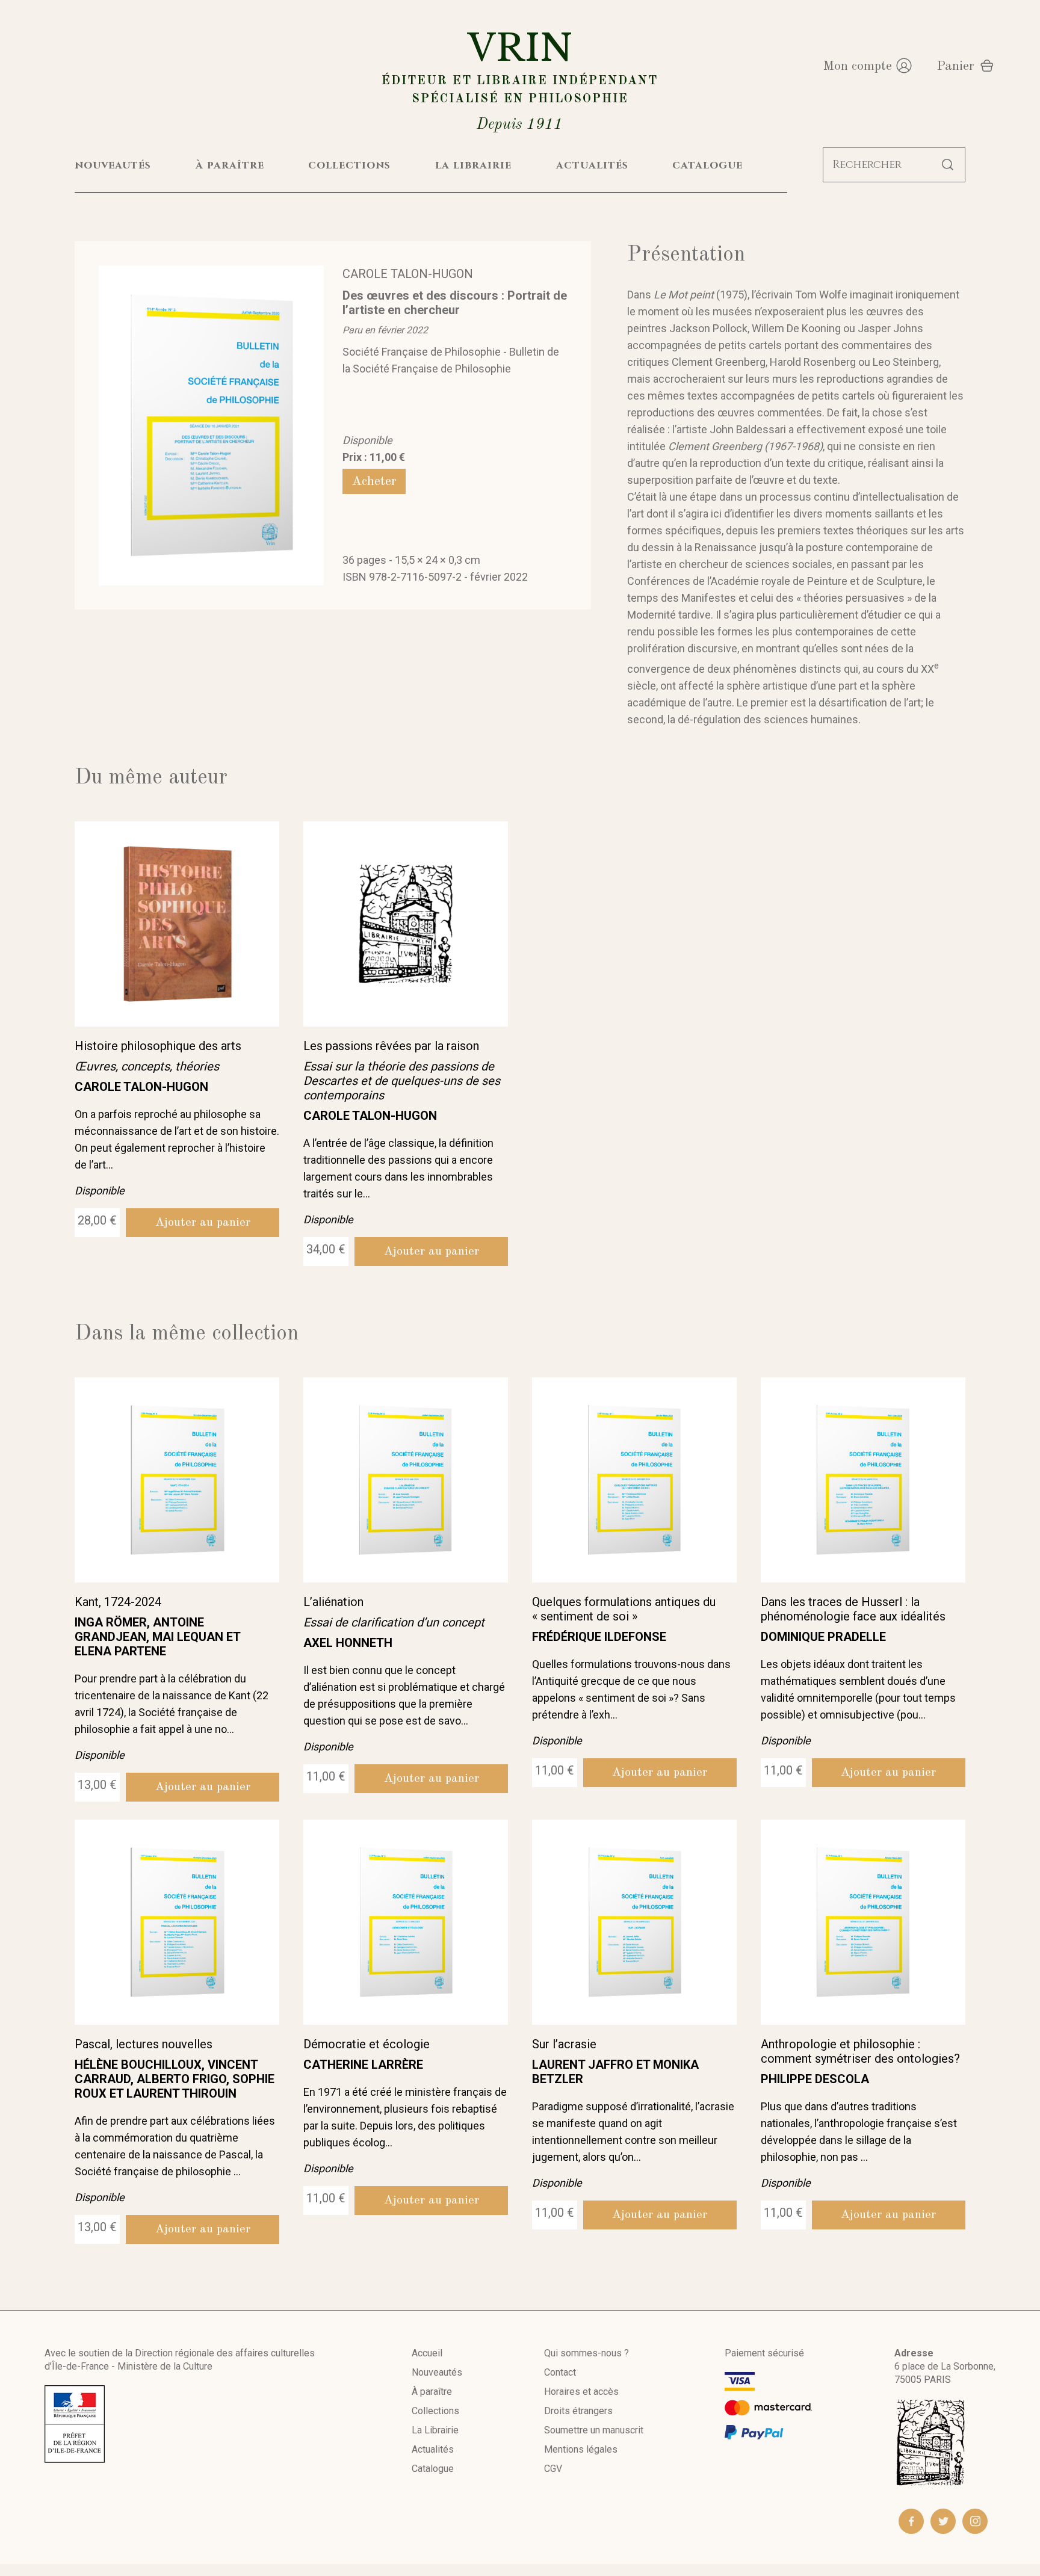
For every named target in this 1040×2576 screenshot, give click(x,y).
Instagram (975, 2521)
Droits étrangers (578, 2411)
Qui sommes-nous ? (587, 2353)
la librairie (473, 165)
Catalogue (433, 2469)
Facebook (911, 2521)
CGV (553, 2469)
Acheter (374, 481)
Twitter (943, 2521)
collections (349, 165)
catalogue (707, 165)
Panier (955, 66)
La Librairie (435, 2430)
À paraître (432, 2392)
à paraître (230, 165)
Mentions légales (581, 2449)
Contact (560, 2372)
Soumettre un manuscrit (594, 2430)
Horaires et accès (581, 2392)
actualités (592, 165)
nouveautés (113, 165)
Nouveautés (437, 2372)
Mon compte (857, 66)
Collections (435, 2411)
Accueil (427, 2353)
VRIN (520, 79)
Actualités (433, 2449)
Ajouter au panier (203, 1223)
